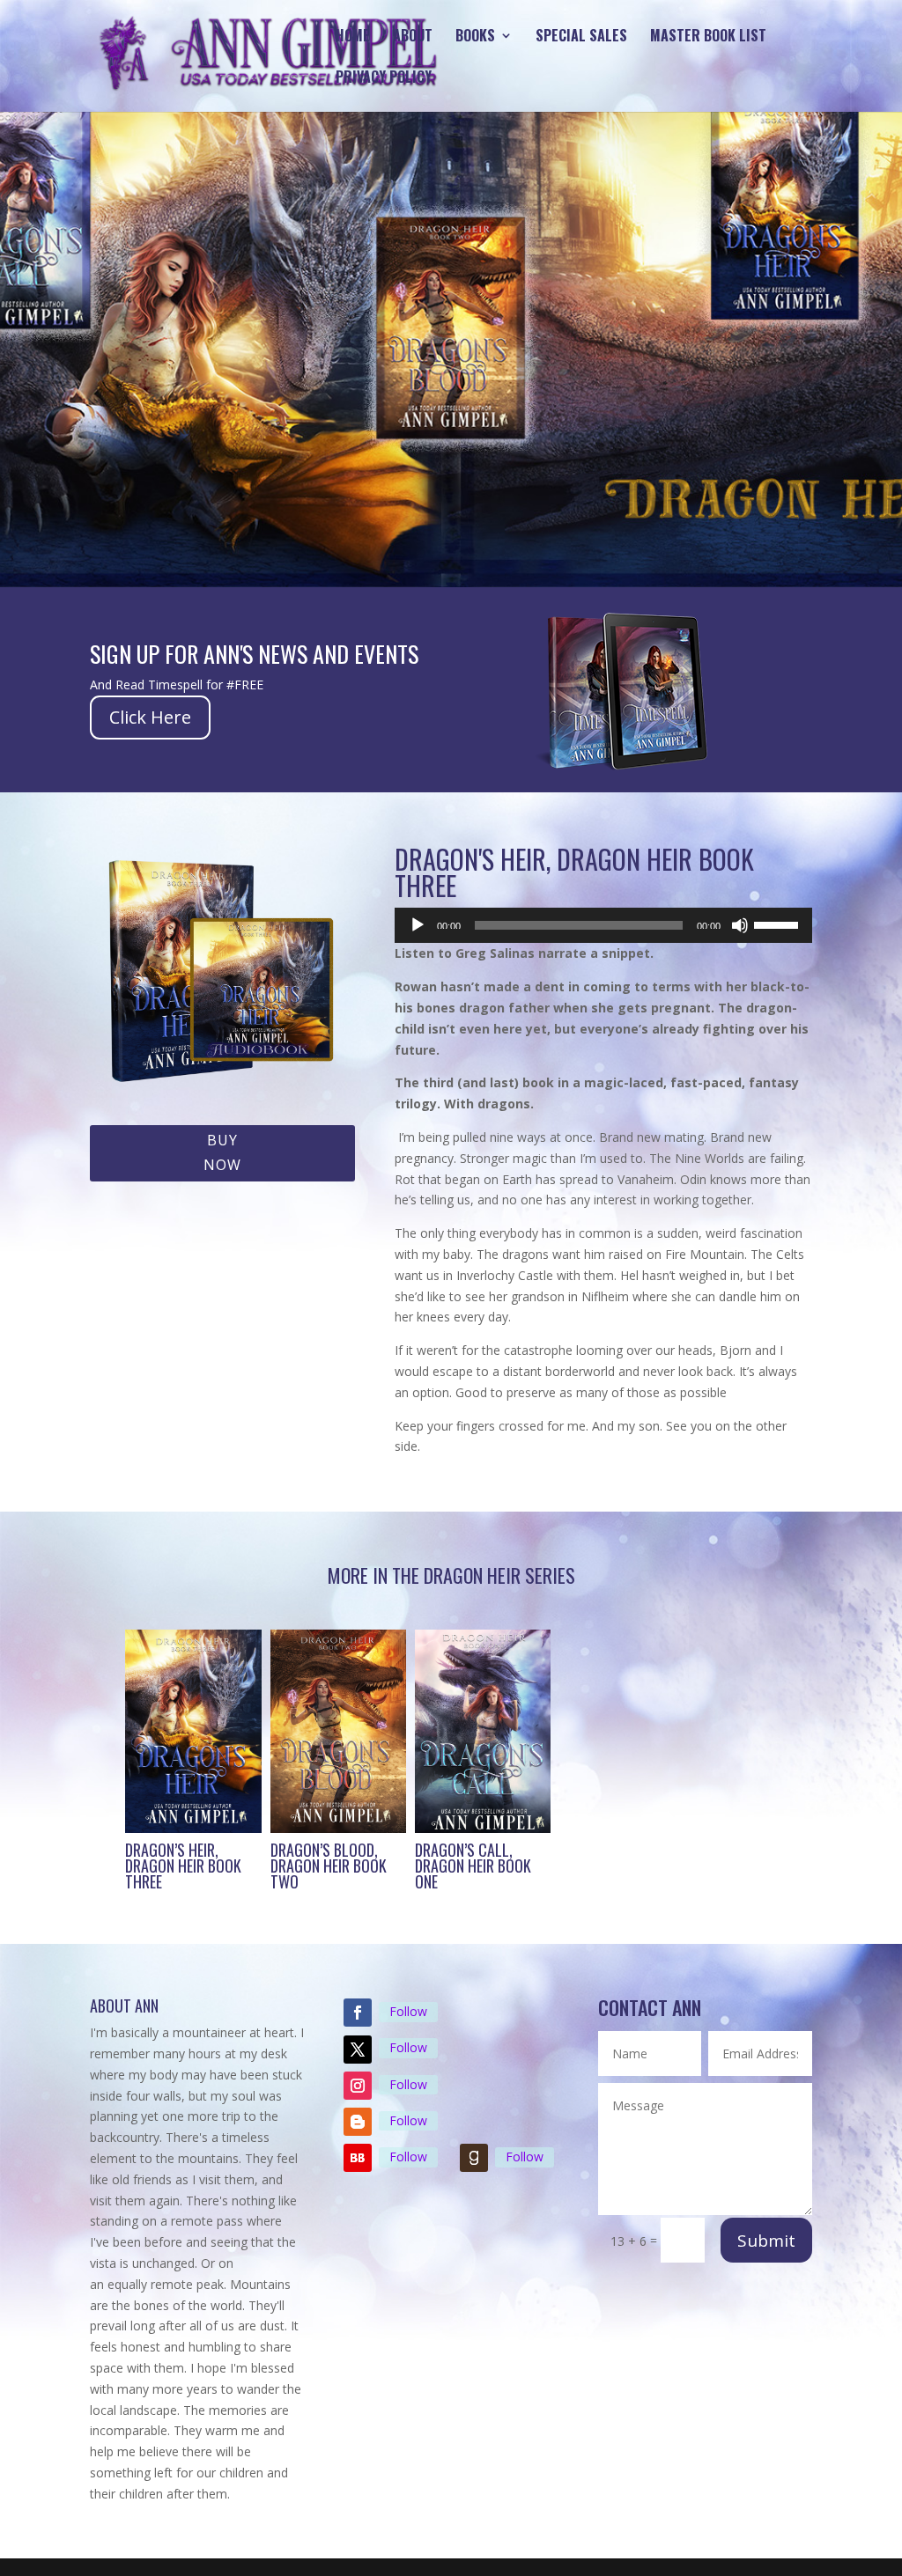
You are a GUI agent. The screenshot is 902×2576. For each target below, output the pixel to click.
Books (475, 37)
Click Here (150, 717)
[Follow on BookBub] (358, 2158)
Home (353, 37)
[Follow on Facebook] (358, 2013)
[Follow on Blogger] (358, 2122)
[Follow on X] (358, 2050)
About (413, 37)
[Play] (418, 925)
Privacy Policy (384, 79)
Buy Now (222, 1152)
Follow (408, 2011)
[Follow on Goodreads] (474, 2158)
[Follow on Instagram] (358, 2086)
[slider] (779, 924)
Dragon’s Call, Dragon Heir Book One (473, 1866)
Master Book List (708, 37)
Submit (766, 2241)
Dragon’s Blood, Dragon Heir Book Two (329, 1866)
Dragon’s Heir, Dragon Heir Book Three (183, 1866)
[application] (603, 925)
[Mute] (740, 925)
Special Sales (581, 37)
